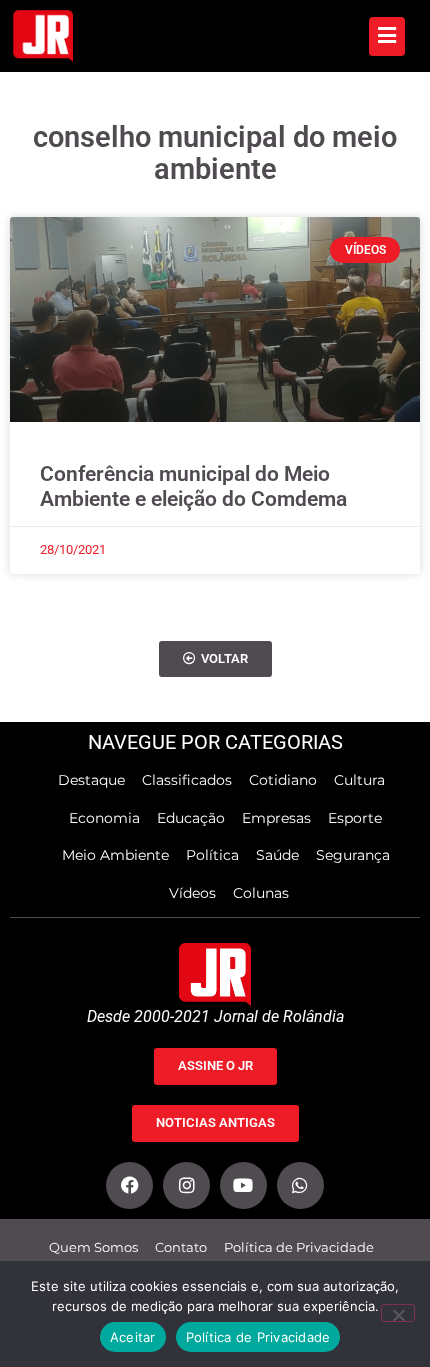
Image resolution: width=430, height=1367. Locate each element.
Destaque (91, 780)
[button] (215, 659)
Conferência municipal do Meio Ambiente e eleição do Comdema (193, 486)
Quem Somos (93, 1247)
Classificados (187, 780)
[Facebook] (129, 1185)
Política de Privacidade (299, 1247)
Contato (181, 1247)
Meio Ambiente (115, 855)
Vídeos (192, 893)
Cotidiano (283, 780)
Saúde (277, 855)
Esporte (355, 818)
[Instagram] (186, 1185)
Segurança (353, 855)
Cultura (359, 780)
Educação (191, 818)
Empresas (276, 818)
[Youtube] (243, 1185)
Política (212, 855)
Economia (104, 818)
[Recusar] (398, 1313)
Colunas (261, 893)
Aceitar (133, 1337)
